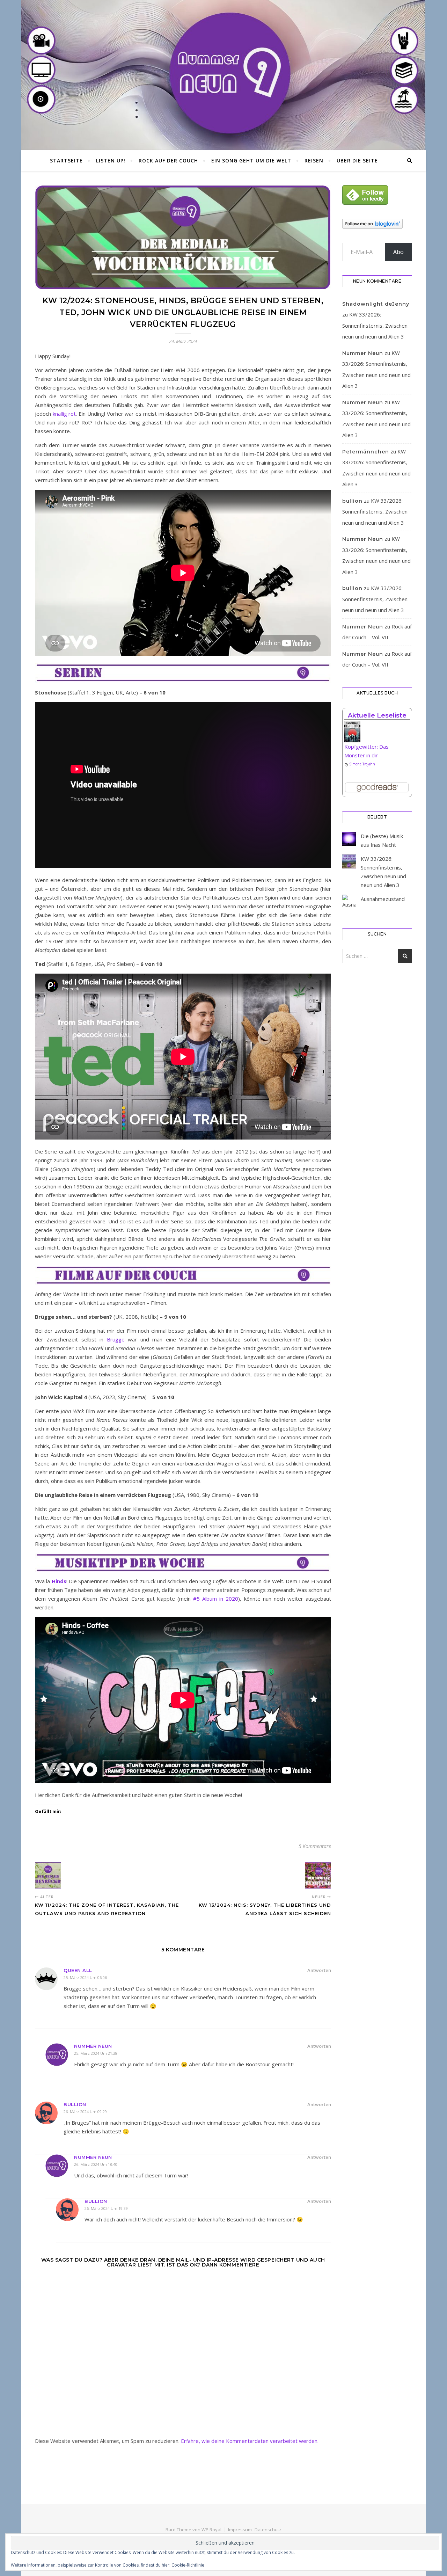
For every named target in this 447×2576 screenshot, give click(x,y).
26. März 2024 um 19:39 (106, 2208)
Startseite (66, 161)
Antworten (319, 1970)
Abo (398, 252)
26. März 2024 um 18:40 (96, 2164)
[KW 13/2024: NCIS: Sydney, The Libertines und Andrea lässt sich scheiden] (318, 1875)
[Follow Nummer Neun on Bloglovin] (377, 224)
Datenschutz (268, 2530)
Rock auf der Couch (168, 161)
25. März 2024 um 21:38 (96, 2053)
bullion (75, 2104)
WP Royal (211, 2530)
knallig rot (64, 414)
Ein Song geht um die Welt (251, 161)
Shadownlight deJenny (376, 304)
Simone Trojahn (362, 764)
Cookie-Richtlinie (188, 2565)
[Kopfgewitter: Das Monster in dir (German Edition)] (377, 734)
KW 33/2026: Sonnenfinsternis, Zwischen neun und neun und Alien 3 (375, 325)
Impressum (240, 2530)
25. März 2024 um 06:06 (85, 1977)
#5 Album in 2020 (216, 1599)
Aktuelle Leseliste (377, 715)
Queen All (78, 1970)
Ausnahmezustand (383, 899)
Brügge (116, 1339)
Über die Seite (357, 161)
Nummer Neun (93, 2046)
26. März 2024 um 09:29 (85, 2112)
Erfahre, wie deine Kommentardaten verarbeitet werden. (250, 2441)
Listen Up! (111, 161)
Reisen (314, 161)
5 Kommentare (315, 1846)
